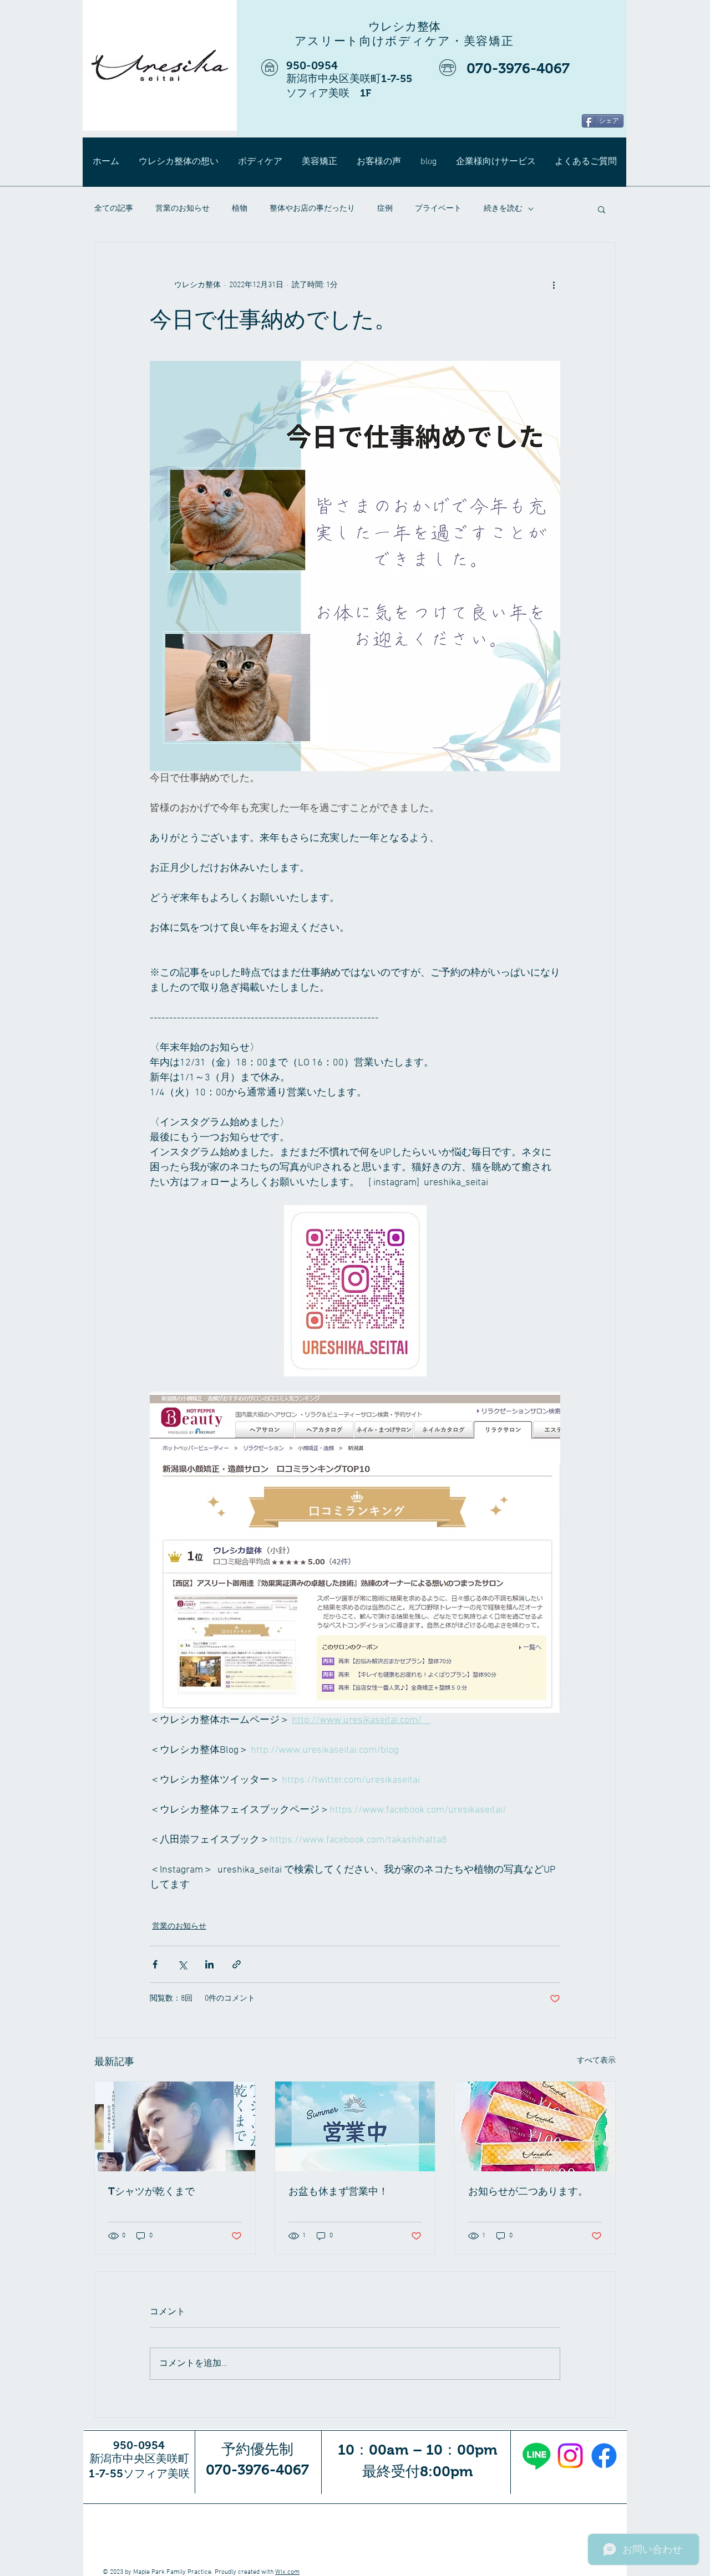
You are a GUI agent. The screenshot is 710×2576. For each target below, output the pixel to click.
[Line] (536, 2456)
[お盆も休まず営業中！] (355, 2126)
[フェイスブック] (604, 2456)
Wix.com (287, 2572)
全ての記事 (114, 209)
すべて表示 (596, 2061)
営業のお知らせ (182, 209)
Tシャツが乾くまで (151, 2191)
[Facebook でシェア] (155, 1964)
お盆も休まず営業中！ (338, 2191)
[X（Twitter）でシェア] (182, 1964)
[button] (602, 209)
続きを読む (503, 209)
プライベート (438, 209)
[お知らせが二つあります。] (535, 2126)
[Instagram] (570, 2456)
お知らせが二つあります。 (528, 2191)
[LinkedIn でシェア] (209, 1964)
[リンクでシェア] (237, 1964)
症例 (385, 209)
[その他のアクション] (554, 285)
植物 (240, 209)
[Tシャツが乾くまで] (175, 2126)
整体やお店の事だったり (312, 209)
